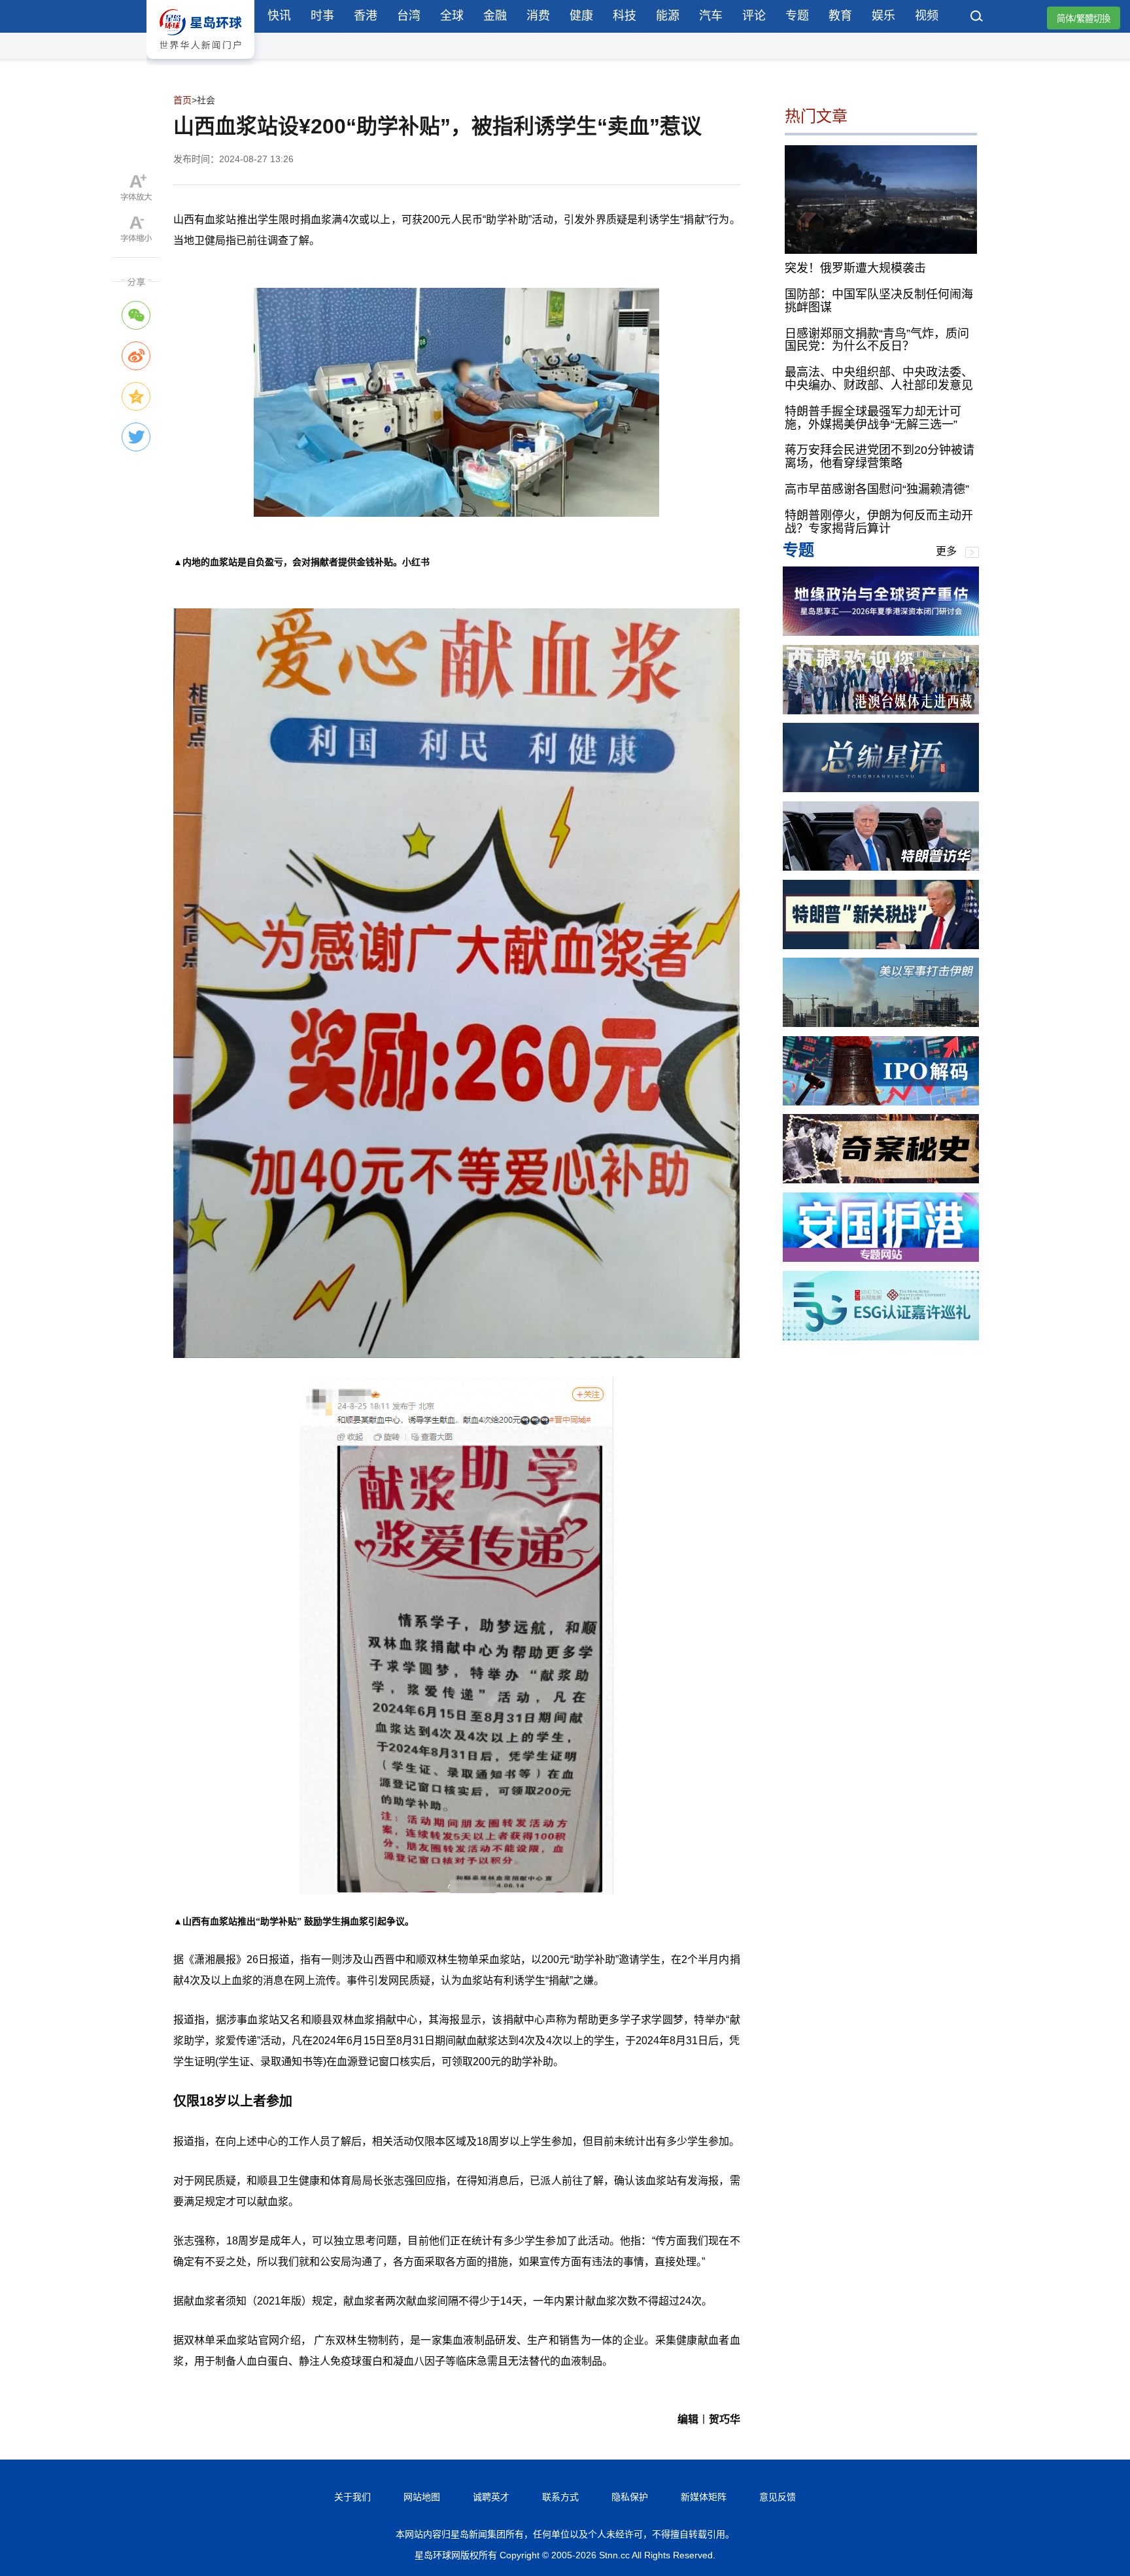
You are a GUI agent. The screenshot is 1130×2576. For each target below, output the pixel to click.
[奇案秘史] (881, 1180)
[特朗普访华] (881, 867)
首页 (182, 100)
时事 (322, 16)
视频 (927, 16)
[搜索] (977, 18)
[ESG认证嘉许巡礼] (881, 1337)
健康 (581, 16)
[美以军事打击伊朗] (881, 1023)
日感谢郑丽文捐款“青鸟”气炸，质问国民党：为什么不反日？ (877, 340)
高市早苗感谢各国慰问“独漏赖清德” (877, 489)
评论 (754, 16)
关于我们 (352, 2497)
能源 (668, 16)
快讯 (279, 16)
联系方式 (560, 2497)
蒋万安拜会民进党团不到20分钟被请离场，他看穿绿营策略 (880, 457)
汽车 (711, 16)
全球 (452, 16)
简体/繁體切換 (1084, 19)
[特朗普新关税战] (881, 946)
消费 (538, 16)
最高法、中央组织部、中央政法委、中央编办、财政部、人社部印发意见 (879, 379)
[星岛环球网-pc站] (200, 62)
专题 (797, 16)
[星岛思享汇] (881, 632)
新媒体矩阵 (704, 2497)
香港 (366, 16)
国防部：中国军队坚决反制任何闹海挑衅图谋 (879, 301)
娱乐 (883, 16)
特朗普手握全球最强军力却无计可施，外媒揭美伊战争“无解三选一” (873, 418)
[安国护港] (881, 1258)
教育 (840, 16)
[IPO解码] (881, 1102)
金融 (495, 16)
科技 (625, 16)
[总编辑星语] (881, 789)
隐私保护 (630, 2497)
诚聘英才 (491, 2497)
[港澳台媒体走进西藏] (881, 711)
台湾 (409, 16)
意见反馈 (778, 2497)
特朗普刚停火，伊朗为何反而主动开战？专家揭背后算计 (879, 522)
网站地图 (422, 2497)
